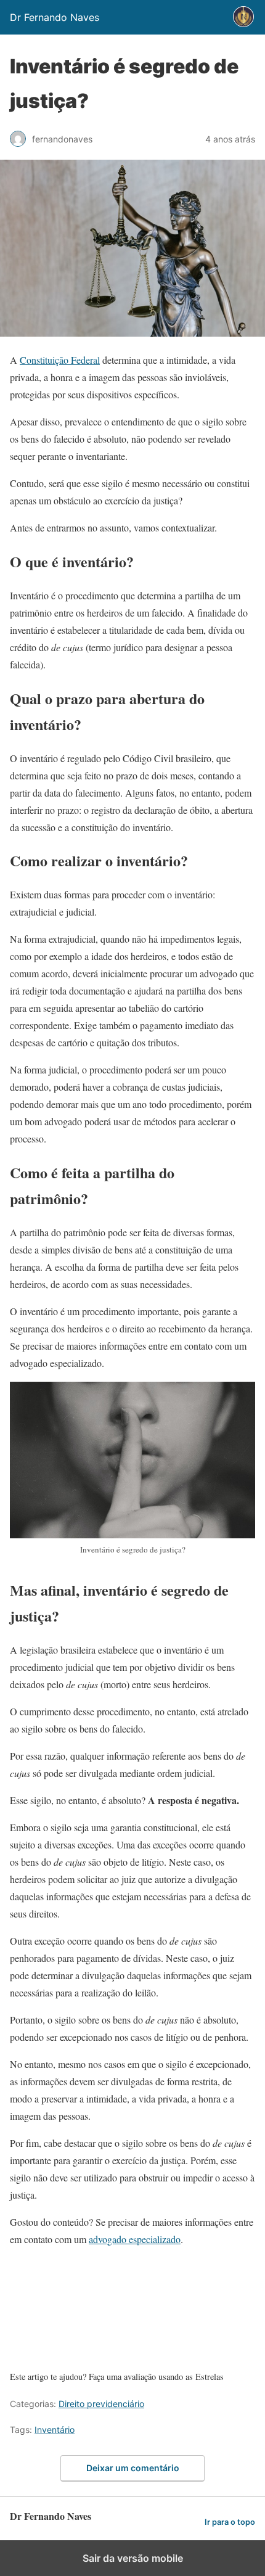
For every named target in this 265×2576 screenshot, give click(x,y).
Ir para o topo (230, 2522)
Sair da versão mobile (133, 2558)
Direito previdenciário (101, 2404)
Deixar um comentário (133, 2468)
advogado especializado (135, 2239)
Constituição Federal (60, 360)
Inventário (55, 2430)
